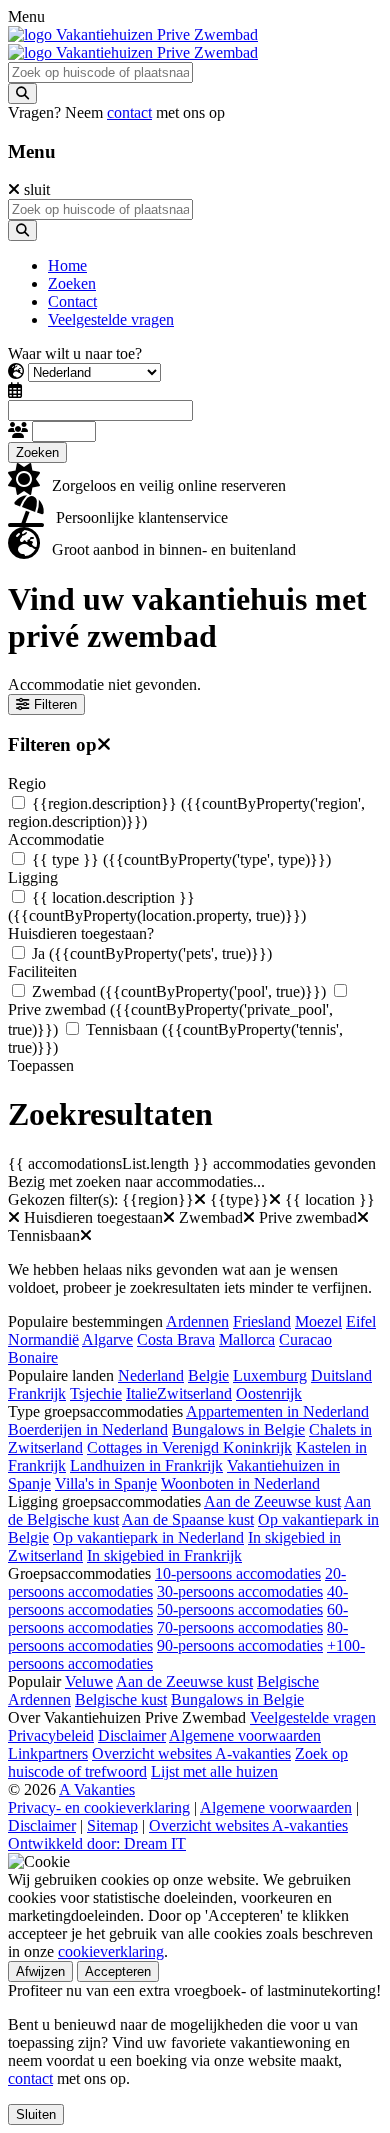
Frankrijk (37, 1393)
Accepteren (118, 1971)
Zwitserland (194, 1393)
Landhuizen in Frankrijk (146, 1465)
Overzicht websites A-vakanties (191, 1753)
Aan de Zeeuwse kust (272, 1501)
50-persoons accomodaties (240, 1609)
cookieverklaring (111, 1951)
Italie (141, 1393)
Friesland (262, 1321)
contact (129, 112)
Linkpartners (48, 1753)
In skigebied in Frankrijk (164, 1555)
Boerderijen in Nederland (88, 1429)
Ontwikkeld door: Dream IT (97, 1843)
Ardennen (197, 1321)
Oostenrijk (269, 1393)
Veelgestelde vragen (313, 1717)
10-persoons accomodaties (238, 1573)
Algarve (107, 1339)
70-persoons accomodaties (240, 1627)
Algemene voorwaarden (245, 1735)
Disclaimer (132, 1735)
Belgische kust (121, 1699)
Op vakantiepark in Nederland (148, 1537)
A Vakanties (97, 1789)
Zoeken (37, 452)
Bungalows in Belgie (238, 1429)
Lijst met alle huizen (214, 1771)
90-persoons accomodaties (240, 1645)
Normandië (43, 1339)
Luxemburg (270, 1375)
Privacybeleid (51, 1735)
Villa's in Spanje (106, 1483)
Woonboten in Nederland (240, 1483)
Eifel (361, 1321)
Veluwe (89, 1681)
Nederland (151, 1375)
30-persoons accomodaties (240, 1591)
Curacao (305, 1339)
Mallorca (247, 1339)
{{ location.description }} (157, 906)
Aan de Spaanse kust (188, 1519)
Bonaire (33, 1357)
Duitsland (341, 1375)
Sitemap (112, 1825)
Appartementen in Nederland (277, 1411)
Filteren (55, 704)
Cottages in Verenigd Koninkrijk (189, 1447)
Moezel (318, 1321)
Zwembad (179, 991)
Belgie (208, 1375)
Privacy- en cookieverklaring (99, 1807)
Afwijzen (40, 1971)
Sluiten (36, 2114)
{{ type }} (181, 859)
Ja (152, 953)
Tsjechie (96, 1393)
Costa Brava (176, 1339)
